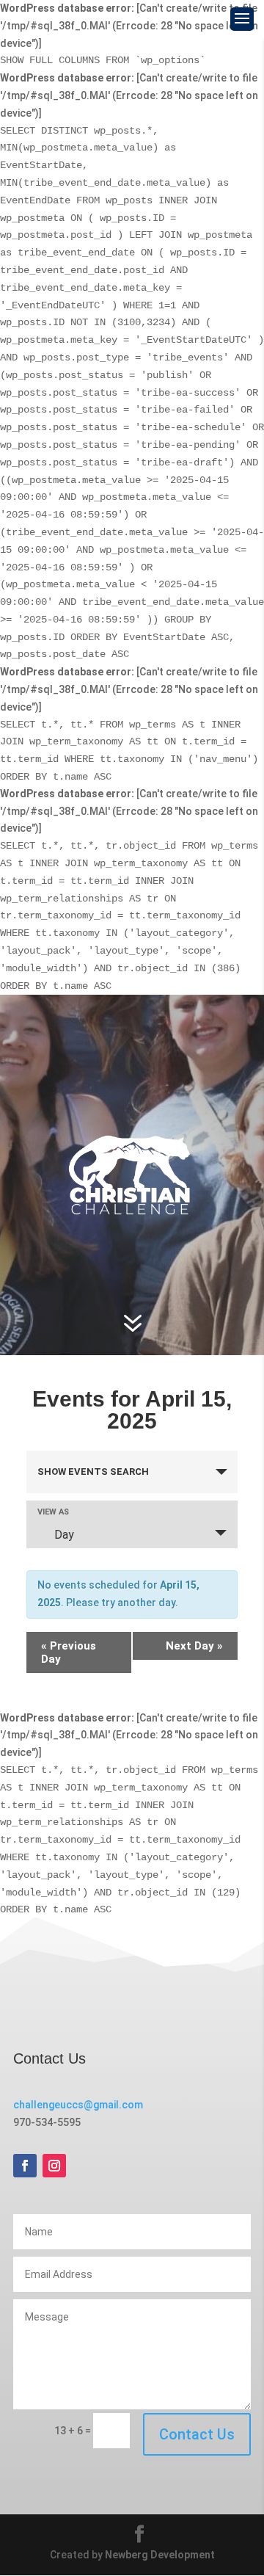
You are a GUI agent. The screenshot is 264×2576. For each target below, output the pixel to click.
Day (64, 1535)
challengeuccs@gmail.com (78, 2105)
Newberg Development (160, 2555)
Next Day (194, 1646)
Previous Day (69, 1652)
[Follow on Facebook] (25, 2166)
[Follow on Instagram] (54, 2166)
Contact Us (197, 2434)
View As (53, 1512)
